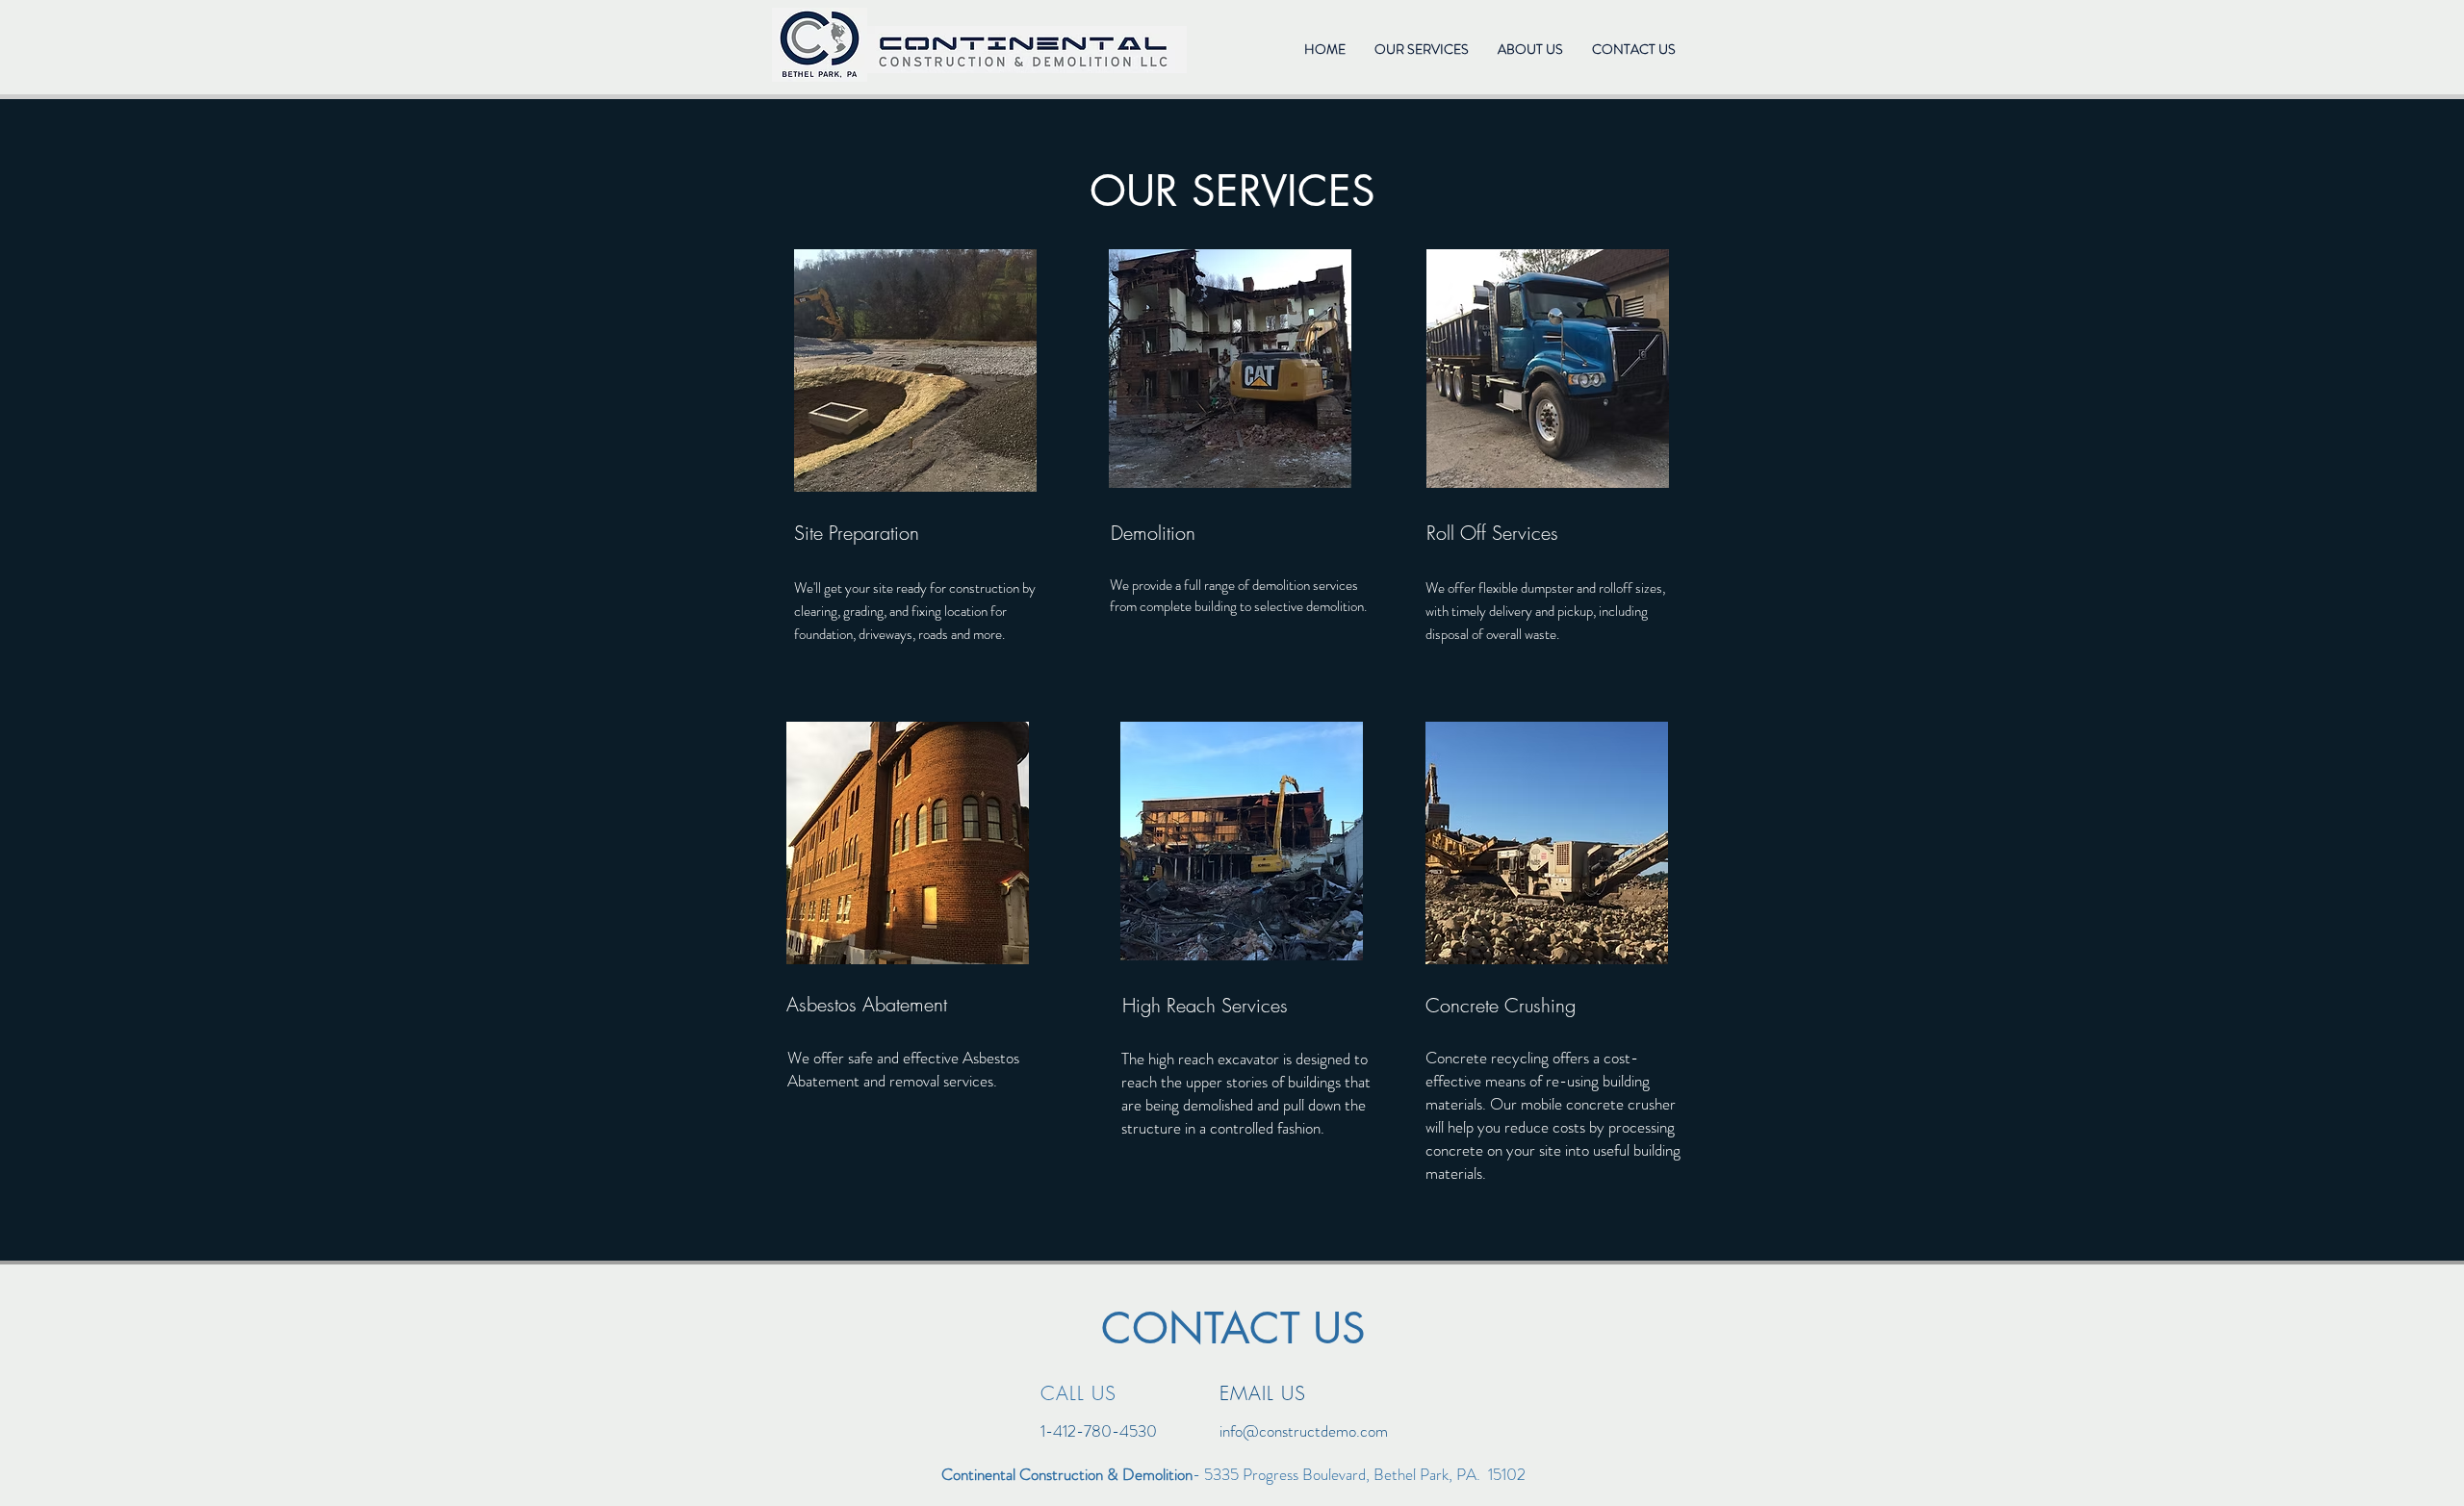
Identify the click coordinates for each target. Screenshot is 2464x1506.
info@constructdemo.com (1304, 1431)
